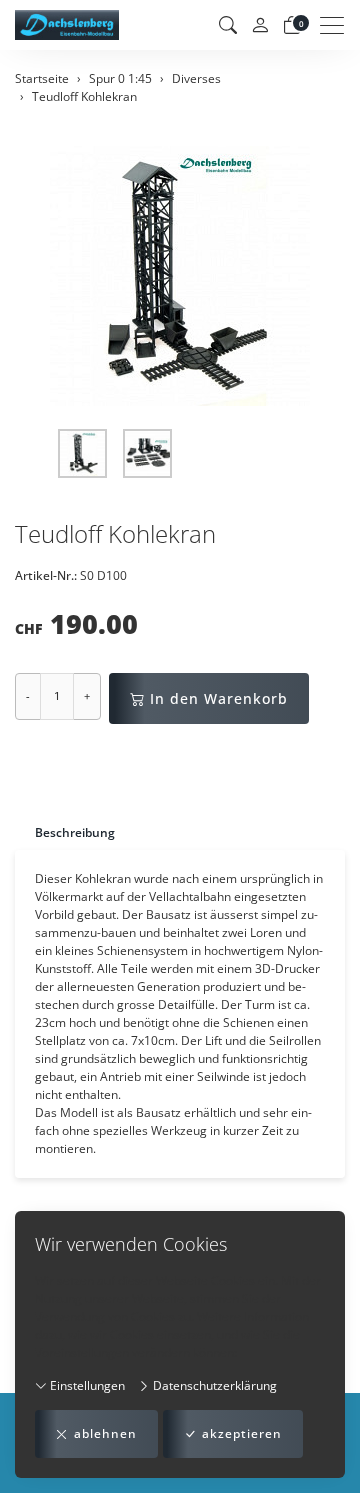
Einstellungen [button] (86, 1385)
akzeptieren (242, 1433)
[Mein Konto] (260, 25)
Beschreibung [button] (75, 832)
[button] (228, 25)
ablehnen (105, 1433)
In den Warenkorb (219, 698)
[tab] (65, 832)
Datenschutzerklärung (213, 1385)
